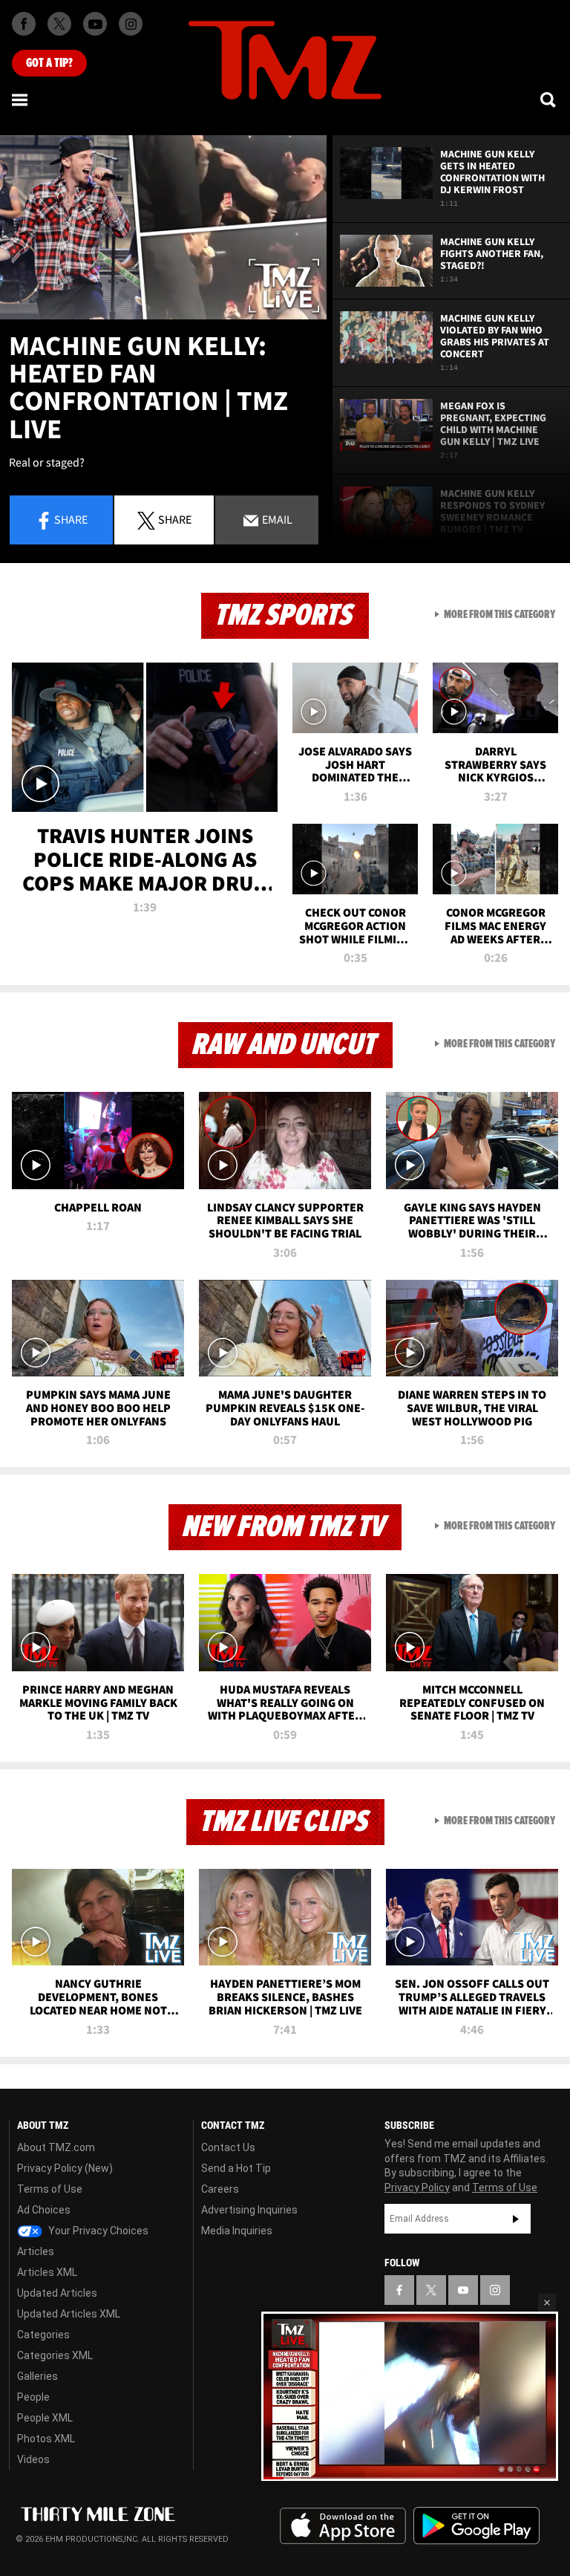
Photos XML (46, 2439)
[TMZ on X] (59, 24)
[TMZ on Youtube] (95, 24)
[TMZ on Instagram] (131, 24)
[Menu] (21, 100)
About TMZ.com (56, 2147)
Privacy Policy (417, 2188)
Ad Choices (44, 2210)
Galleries (37, 2376)
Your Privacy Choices (97, 2231)
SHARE (175, 519)
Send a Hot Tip (236, 2168)
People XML (45, 2418)
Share (71, 519)
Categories (43, 2335)
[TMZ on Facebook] (24, 24)
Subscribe (516, 2219)
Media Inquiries (237, 2231)
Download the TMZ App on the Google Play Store (476, 2526)
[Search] (549, 100)
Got (49, 63)
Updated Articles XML (69, 2314)
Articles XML (47, 2272)
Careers (220, 2189)
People (33, 2397)
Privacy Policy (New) (65, 2168)
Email (276, 519)
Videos (33, 2459)
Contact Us (228, 2147)
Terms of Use (50, 2189)
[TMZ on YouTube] (463, 2290)
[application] (163, 227)
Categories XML (55, 2355)
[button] (547, 2303)
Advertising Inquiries (249, 2210)
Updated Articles (57, 2293)
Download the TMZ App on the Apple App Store (343, 2526)
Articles (36, 2251)
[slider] (410, 2478)
